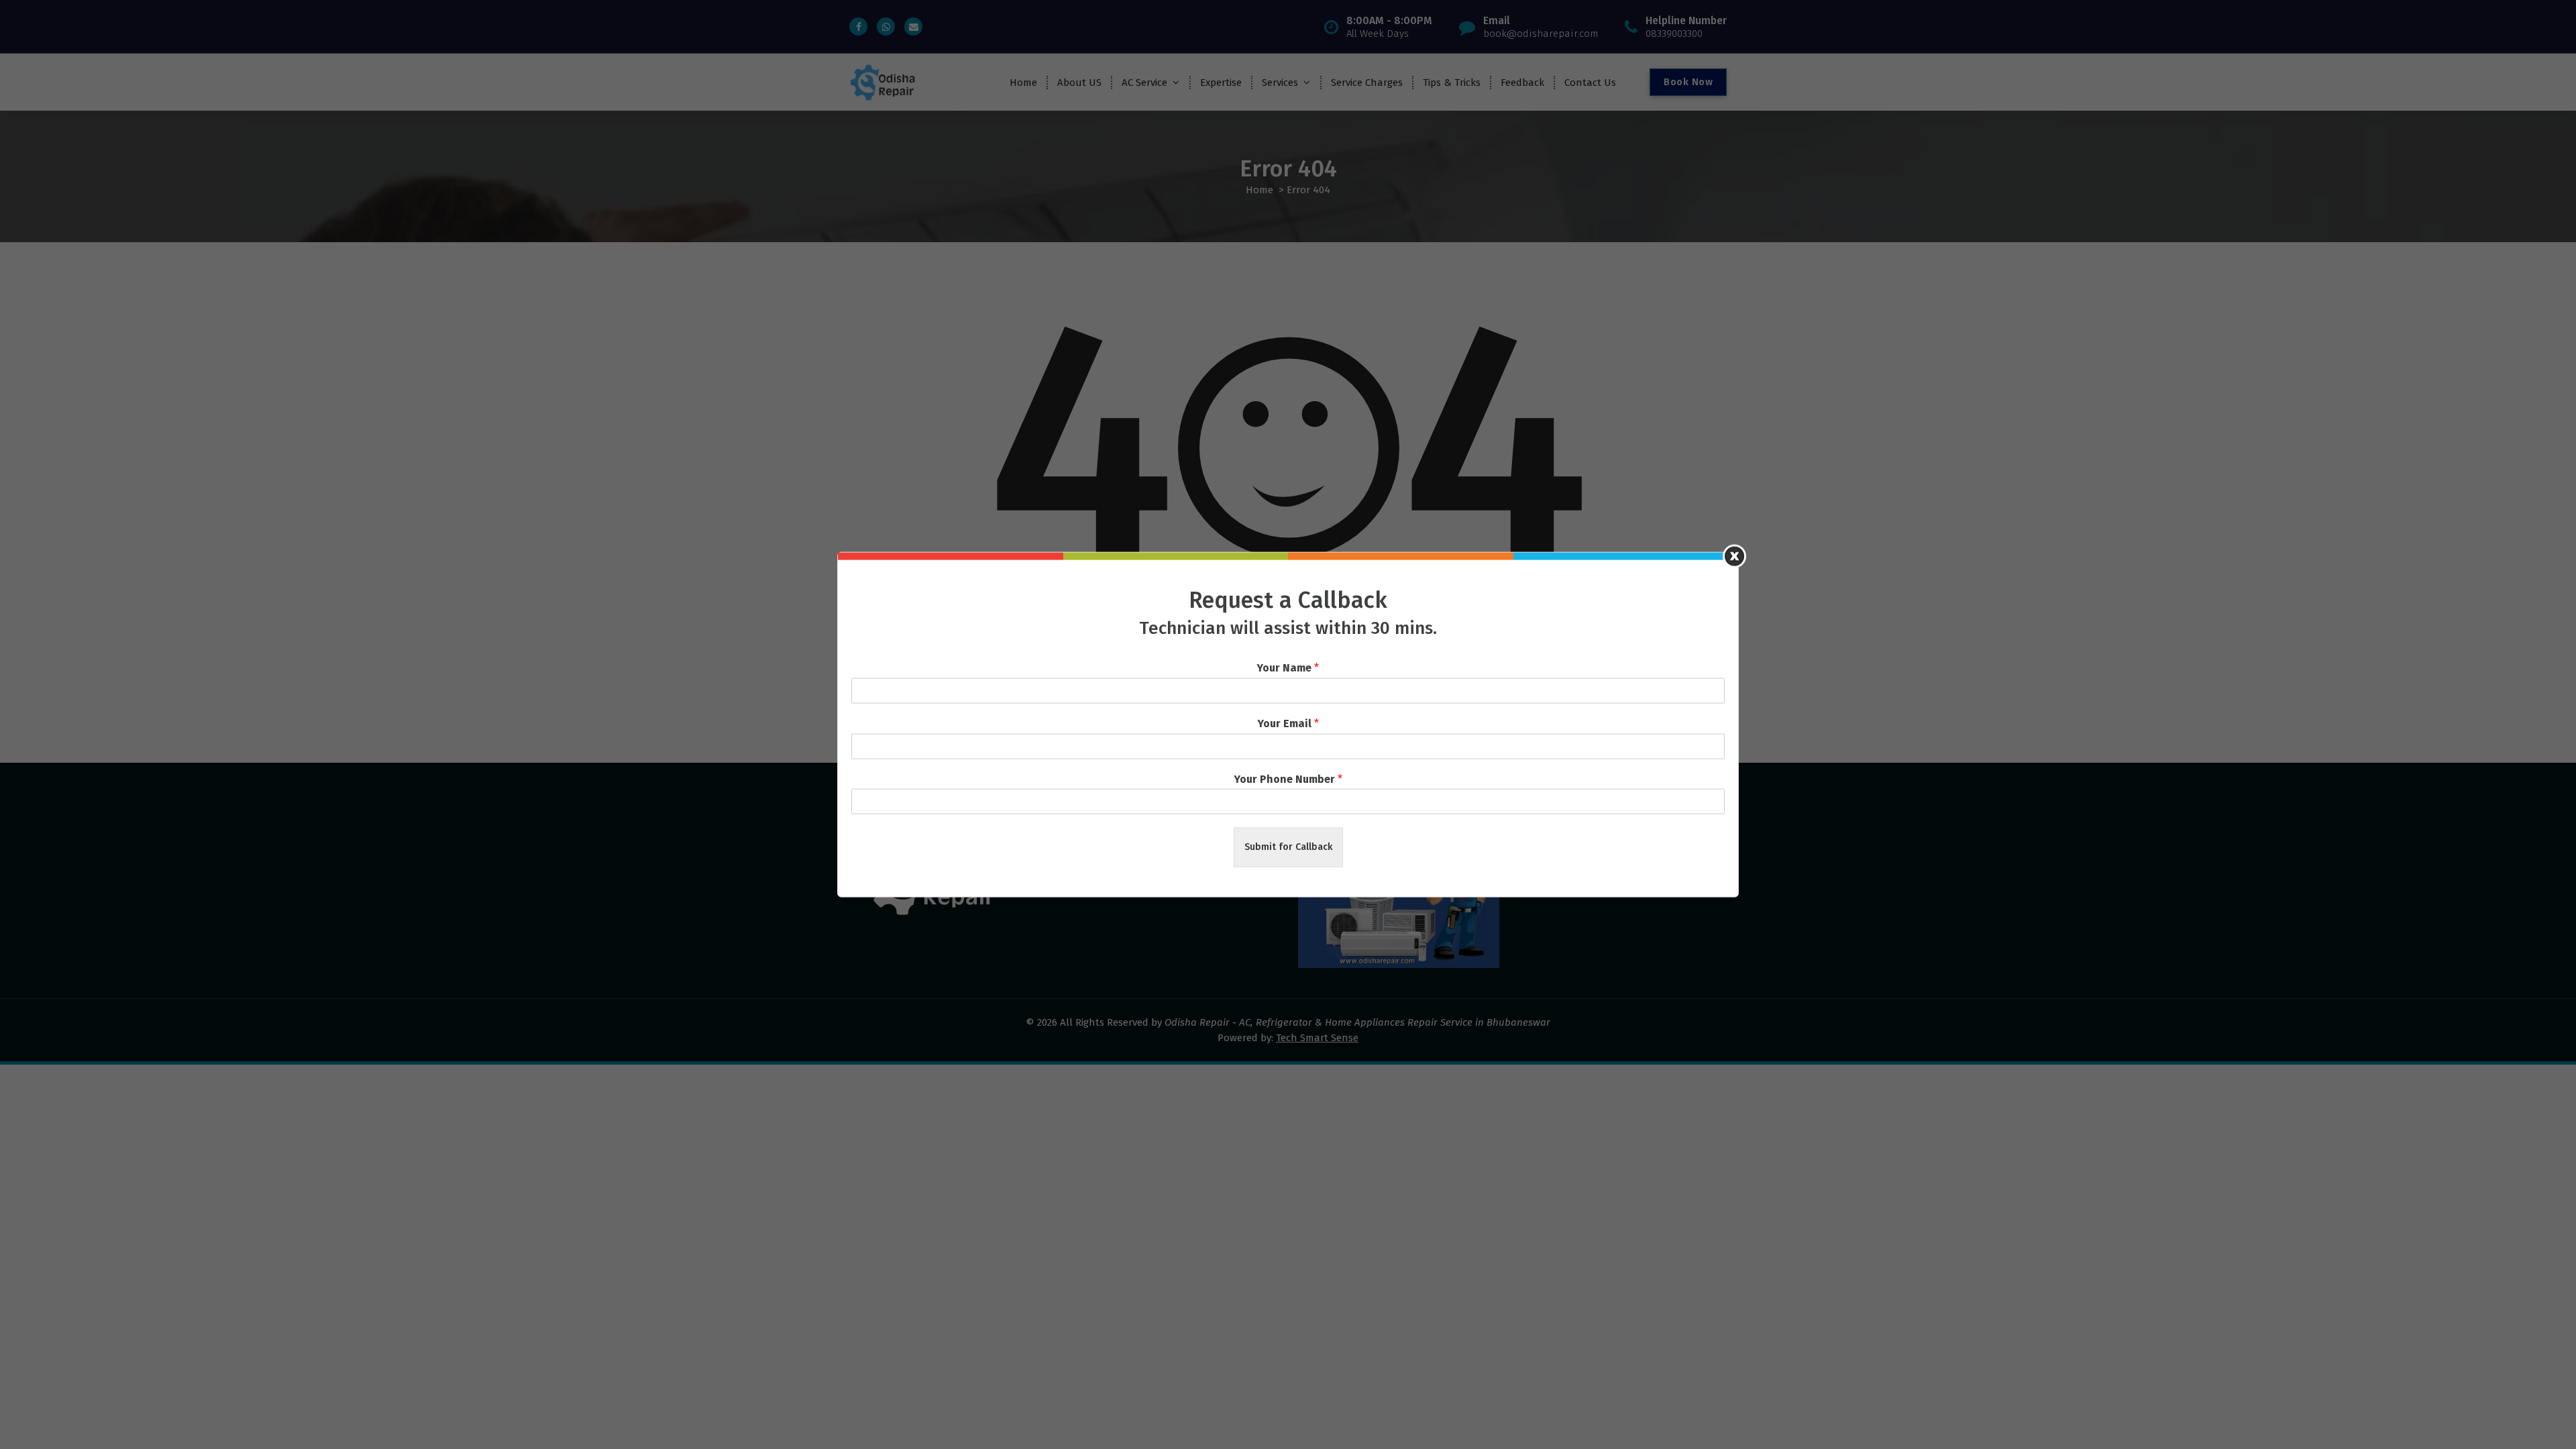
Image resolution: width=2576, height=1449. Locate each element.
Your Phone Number (1288, 779)
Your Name (1288, 668)
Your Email (1288, 723)
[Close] (1734, 556)
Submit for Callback (1288, 847)
